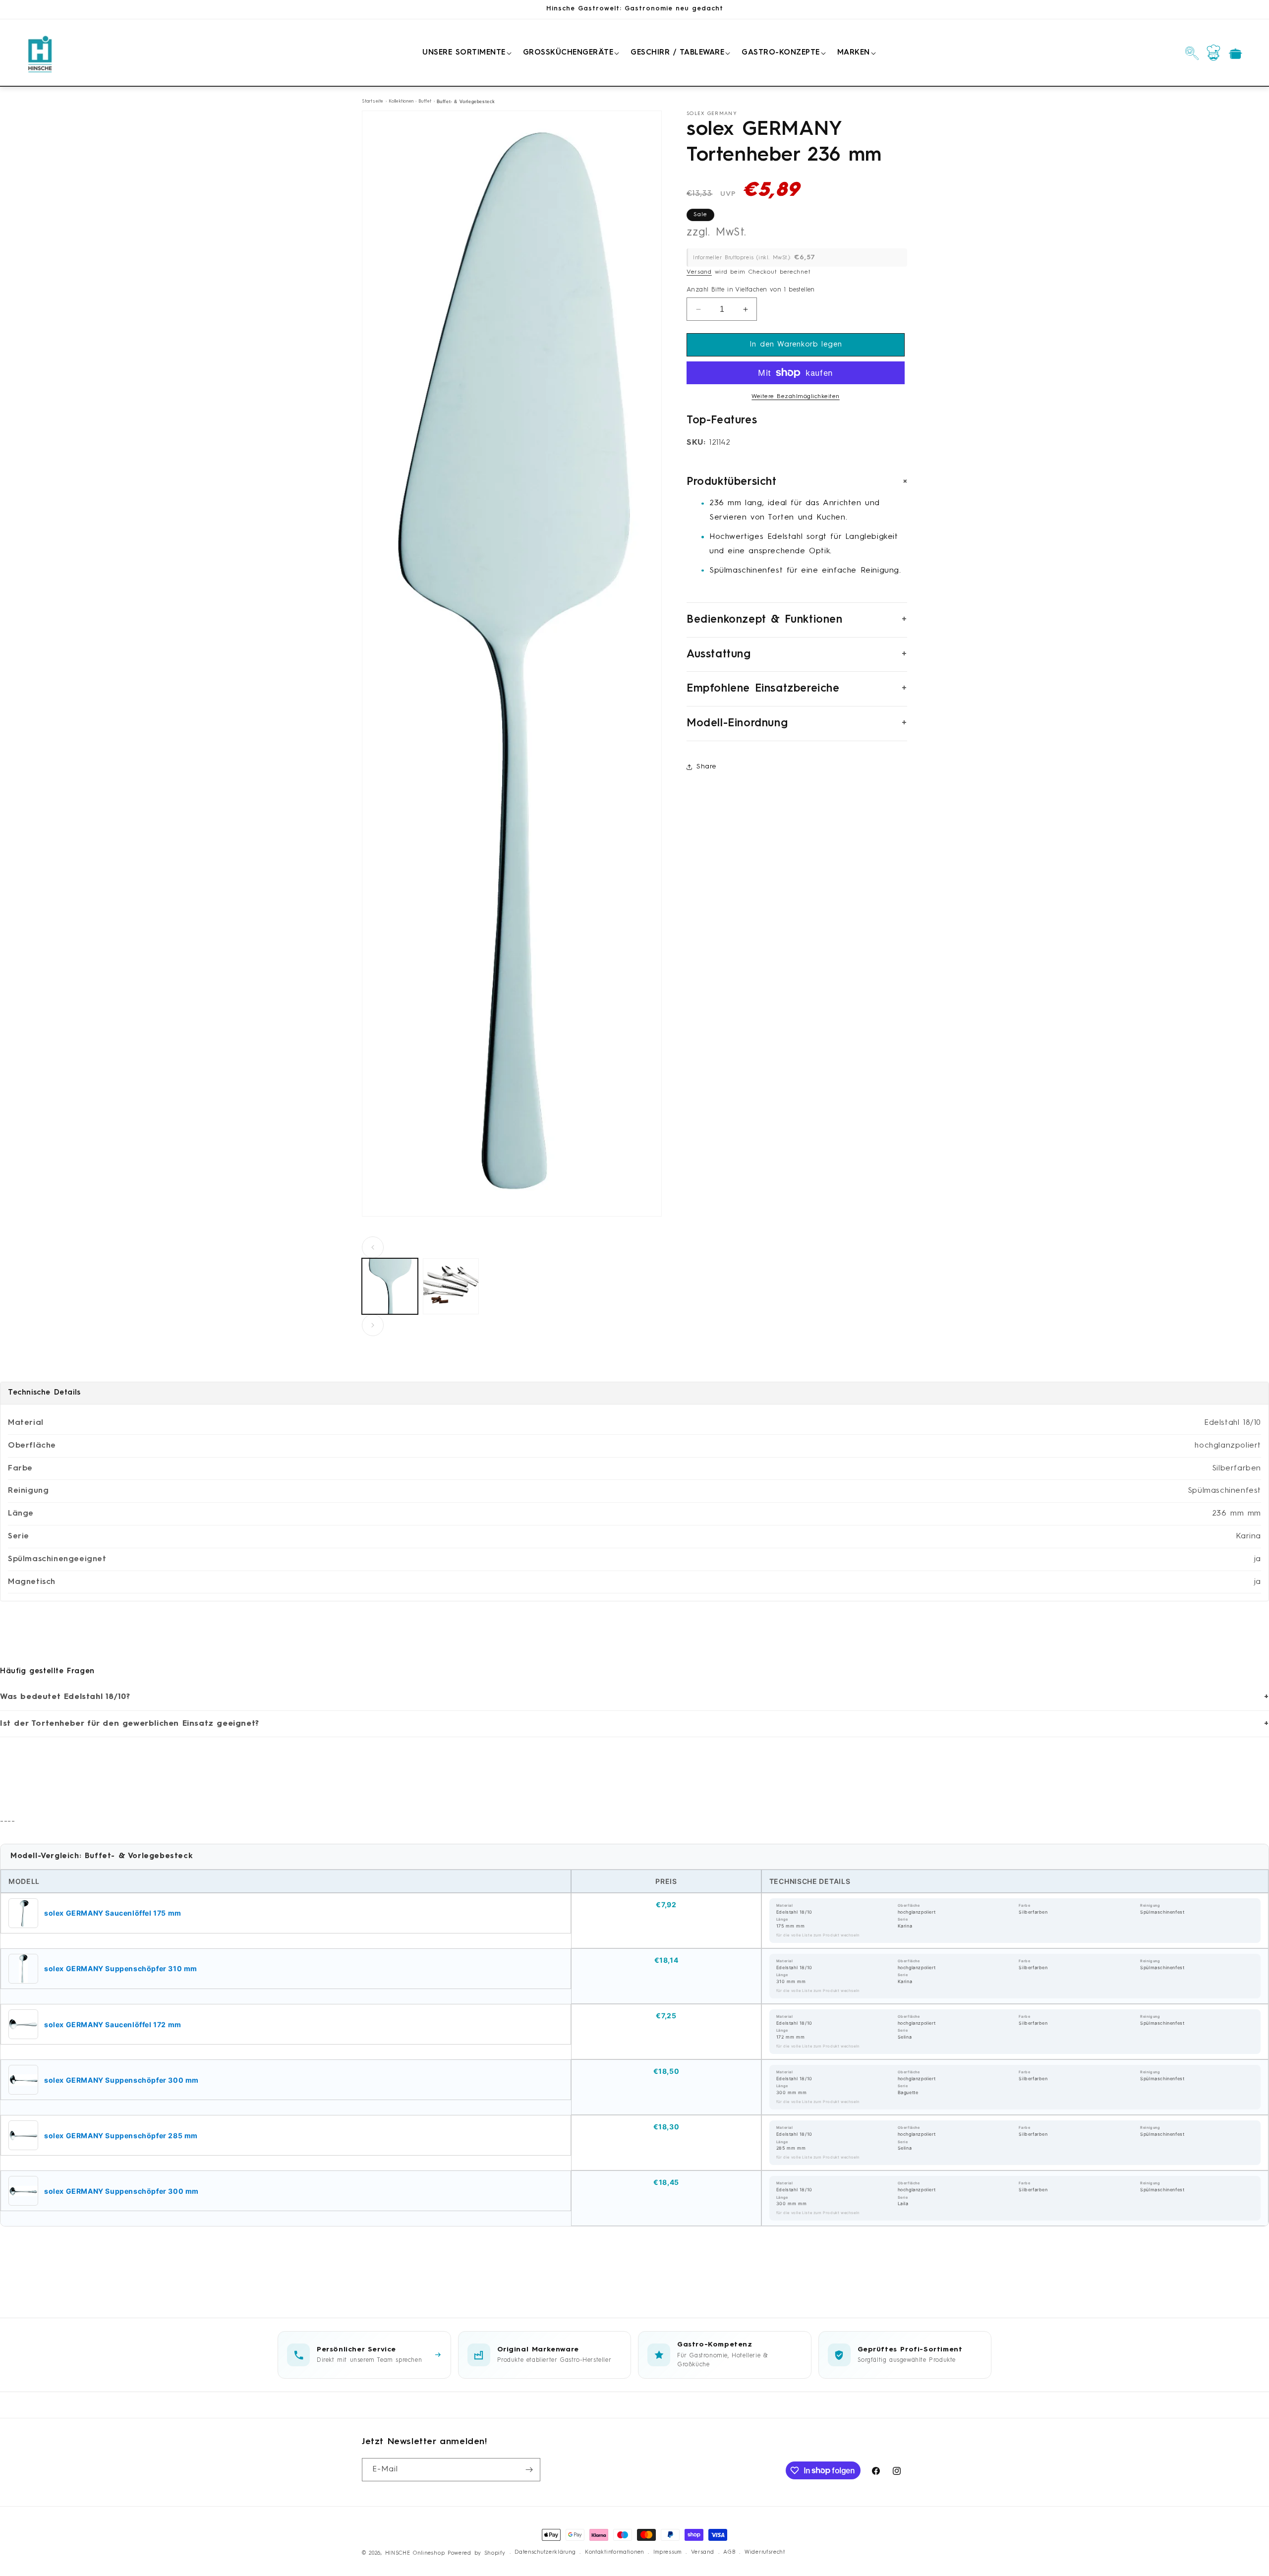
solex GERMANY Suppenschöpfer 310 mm (121, 1968)
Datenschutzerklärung (545, 2552)
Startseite (373, 101)
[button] (465, 53)
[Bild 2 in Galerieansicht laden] (451, 1286)
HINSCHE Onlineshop (415, 2553)
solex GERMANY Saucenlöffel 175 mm (113, 1913)
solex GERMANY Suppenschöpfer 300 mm (121, 2080)
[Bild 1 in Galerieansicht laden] (390, 1286)
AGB (729, 2552)
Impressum (667, 2552)
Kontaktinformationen (614, 2552)
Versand (699, 272)
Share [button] (706, 766)
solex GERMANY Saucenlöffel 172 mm (113, 2024)
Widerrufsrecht (765, 2552)
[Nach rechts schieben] (373, 1325)
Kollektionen (401, 101)
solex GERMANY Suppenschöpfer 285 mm (121, 2136)
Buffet (425, 101)
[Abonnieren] (529, 2470)
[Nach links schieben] (373, 1247)
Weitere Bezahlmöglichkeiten (796, 397)
